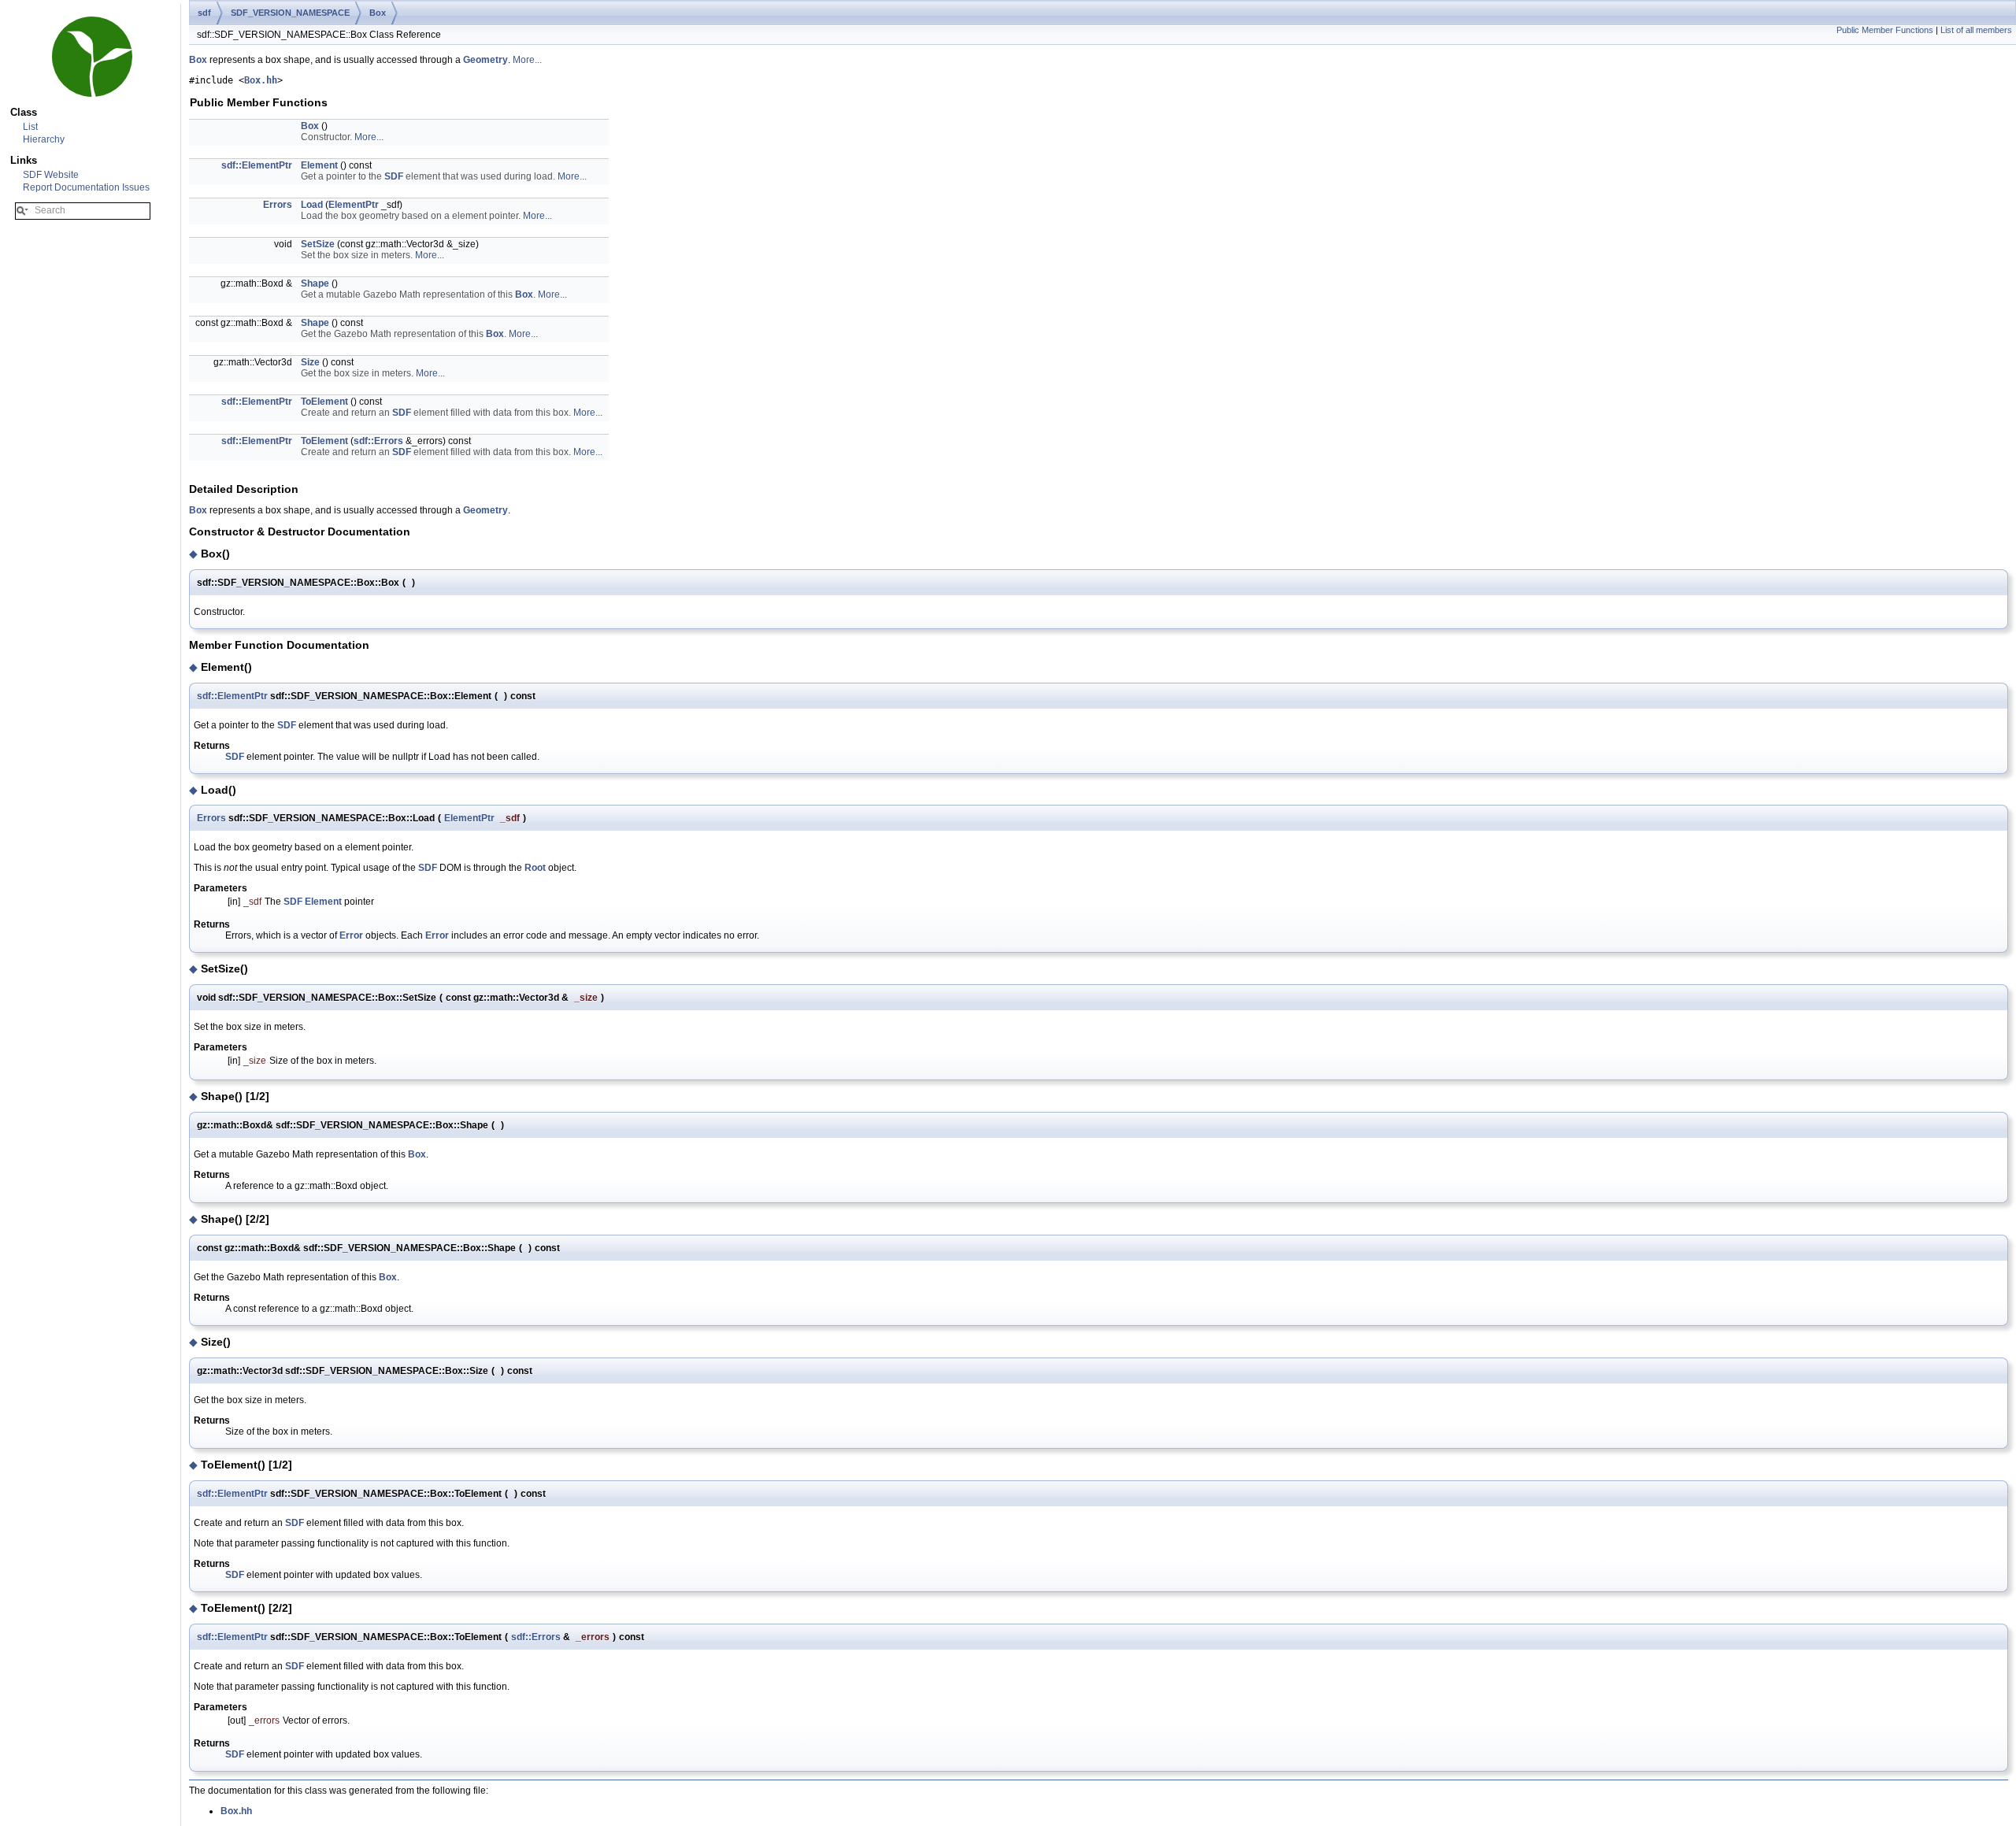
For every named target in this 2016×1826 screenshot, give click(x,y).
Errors (278, 205)
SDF (394, 176)
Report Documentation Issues (86, 187)
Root (535, 868)
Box (378, 13)
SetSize (318, 244)
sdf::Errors (378, 441)
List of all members (1976, 30)
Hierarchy (44, 139)
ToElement (324, 402)
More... (527, 60)
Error (351, 935)
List (30, 127)
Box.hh (261, 80)
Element (319, 165)
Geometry (485, 60)
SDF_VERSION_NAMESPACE (290, 13)
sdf (204, 13)
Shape (315, 283)
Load (312, 205)
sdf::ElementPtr (257, 165)
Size (310, 362)
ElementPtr (354, 205)
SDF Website (51, 175)
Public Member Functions (1885, 30)
